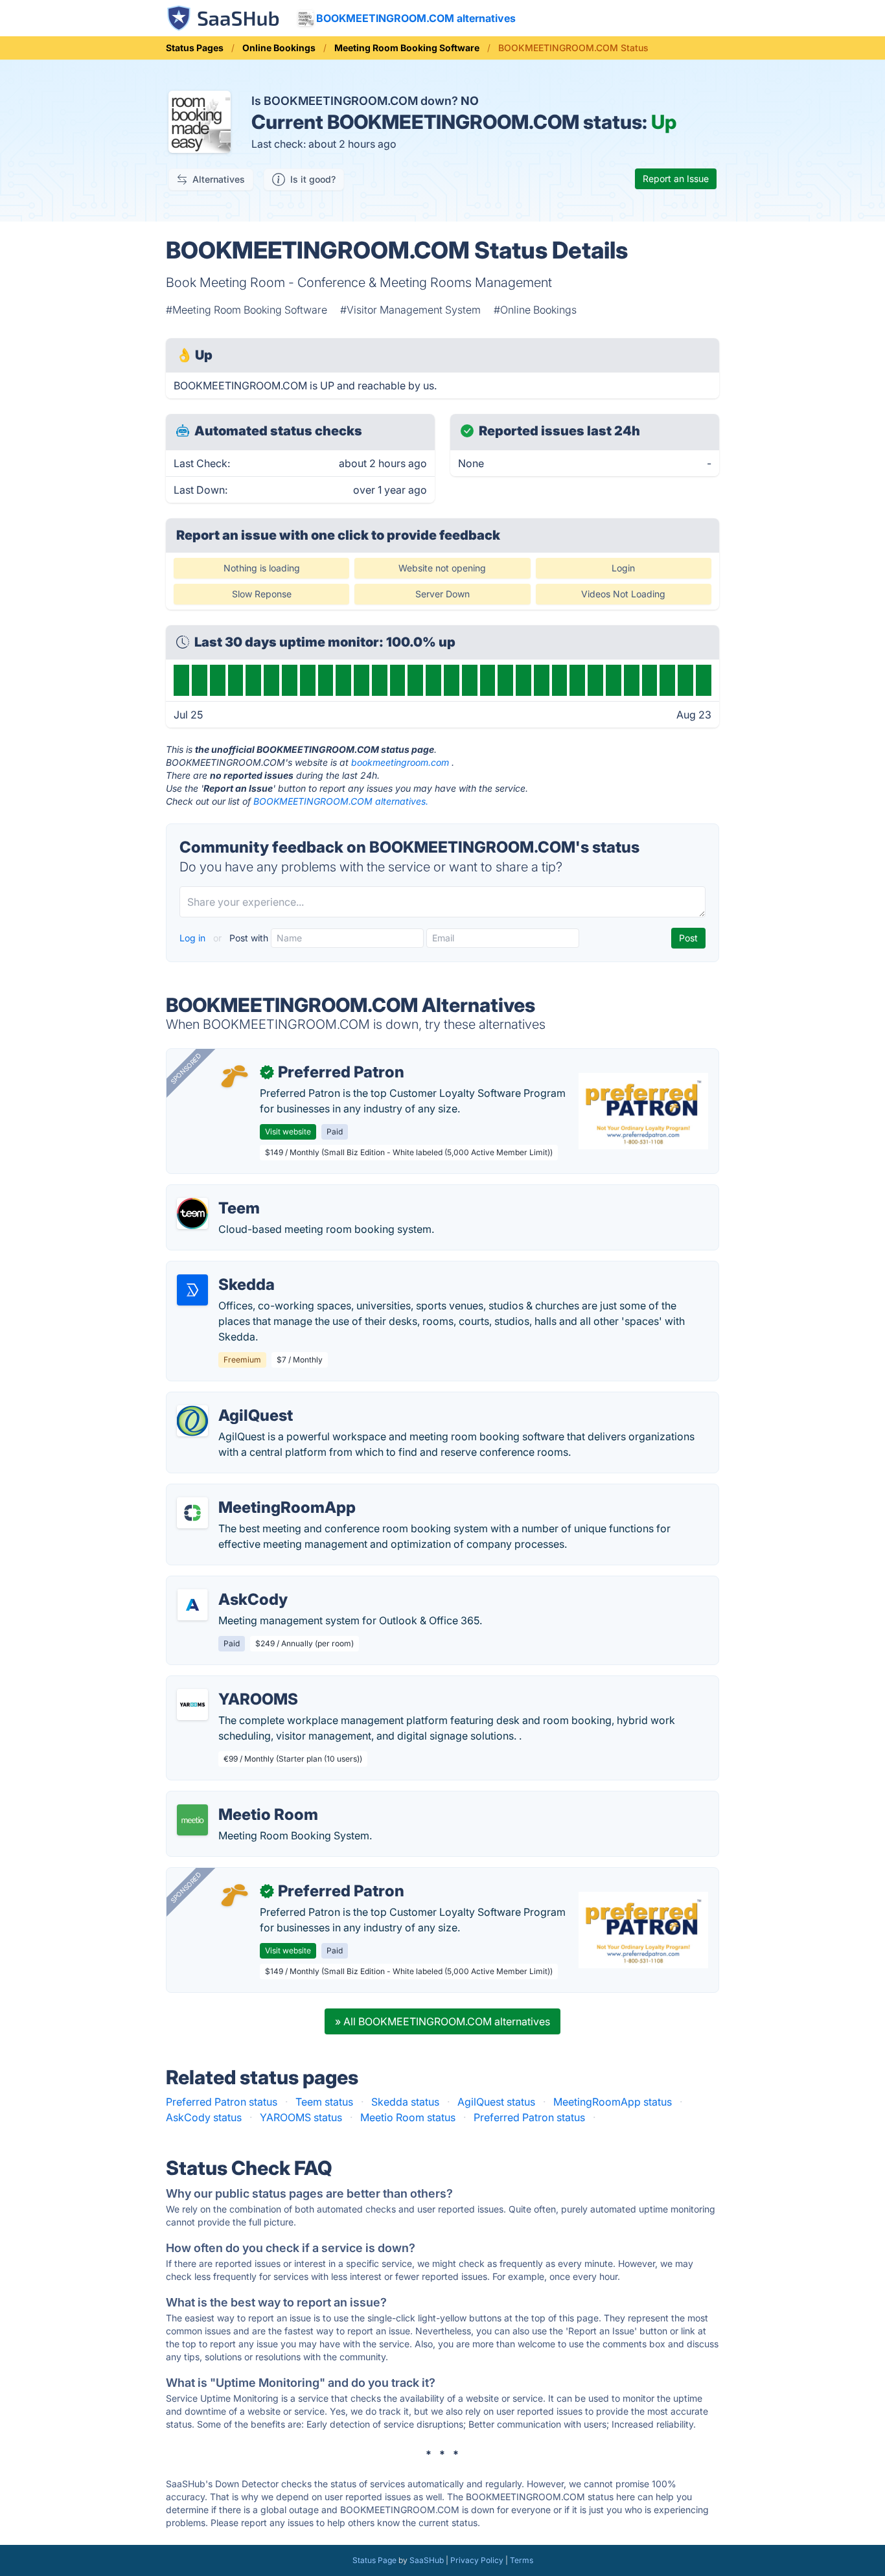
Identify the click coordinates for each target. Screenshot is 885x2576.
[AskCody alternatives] (192, 1605)
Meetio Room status (408, 2117)
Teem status (324, 2102)
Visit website (288, 1132)
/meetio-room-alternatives (241, 1799)
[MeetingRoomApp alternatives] (192, 1513)
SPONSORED (186, 1068)
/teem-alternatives (221, 1193)
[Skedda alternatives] (192, 1290)
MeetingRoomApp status (613, 2102)
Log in (194, 938)
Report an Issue (676, 178)
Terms (522, 2560)
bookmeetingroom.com (400, 762)
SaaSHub (427, 2560)
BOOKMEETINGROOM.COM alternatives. (341, 801)
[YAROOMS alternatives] (192, 1705)
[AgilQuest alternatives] (192, 1421)
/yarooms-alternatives (230, 1684)
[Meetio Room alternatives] (192, 1820)
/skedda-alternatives (227, 1269)
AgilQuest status (496, 2102)
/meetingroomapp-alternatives (251, 1492)
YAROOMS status (301, 2117)
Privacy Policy (477, 2560)
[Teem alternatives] (192, 1213)
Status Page (374, 2560)
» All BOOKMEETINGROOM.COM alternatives (442, 2021)
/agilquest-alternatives (231, 1400)
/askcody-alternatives (229, 1584)
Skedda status (405, 2102)
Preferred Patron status (222, 2102)
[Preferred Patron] (234, 1077)
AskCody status (204, 2117)
